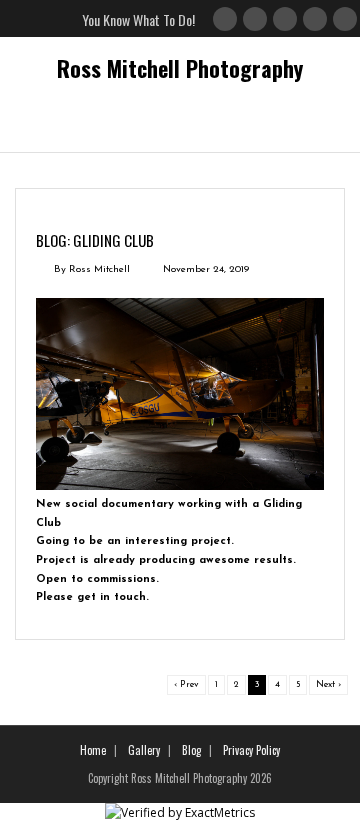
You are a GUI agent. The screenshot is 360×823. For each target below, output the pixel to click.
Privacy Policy (251, 750)
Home (93, 750)
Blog (191, 750)
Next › (328, 684)
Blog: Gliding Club (95, 240)
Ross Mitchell (99, 269)
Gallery (144, 750)
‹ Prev (186, 684)
